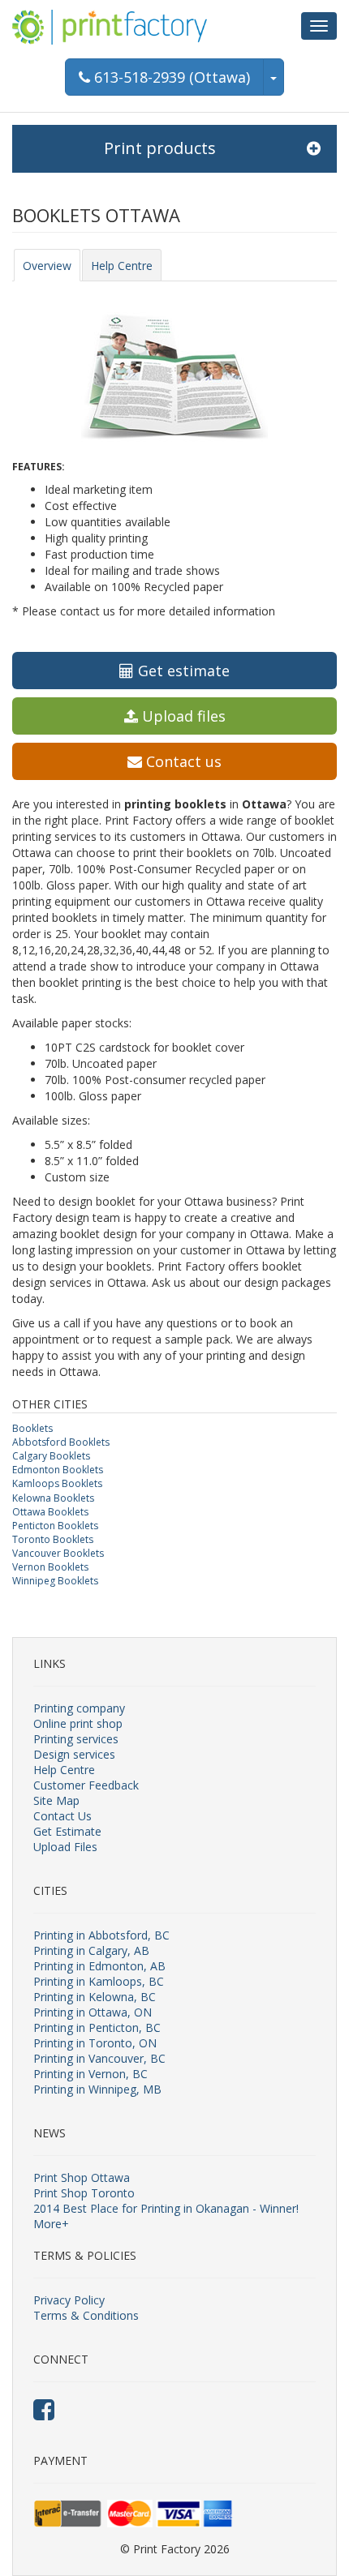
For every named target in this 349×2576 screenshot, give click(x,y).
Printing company (79, 1708)
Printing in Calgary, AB (91, 1950)
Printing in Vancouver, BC (99, 2058)
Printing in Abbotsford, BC (101, 1935)
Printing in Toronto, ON (95, 2043)
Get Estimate (67, 1831)
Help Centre (122, 266)
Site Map (56, 1800)
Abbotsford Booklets (61, 1442)
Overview (47, 266)
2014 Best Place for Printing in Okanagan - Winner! (166, 2208)
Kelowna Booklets (53, 1498)
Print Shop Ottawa (82, 2177)
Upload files (182, 716)
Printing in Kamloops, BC (99, 1981)
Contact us (182, 761)
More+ (51, 2224)
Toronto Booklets (53, 1539)
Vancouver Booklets (58, 1553)
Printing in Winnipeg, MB (97, 2089)
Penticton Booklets (55, 1526)
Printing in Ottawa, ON (93, 2012)
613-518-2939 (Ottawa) (170, 77)
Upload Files (65, 1847)
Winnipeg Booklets (55, 1581)
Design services (74, 1754)
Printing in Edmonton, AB (99, 1966)
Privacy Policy (69, 2300)
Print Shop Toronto (84, 2193)
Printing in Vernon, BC (90, 2074)
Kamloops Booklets (57, 1483)
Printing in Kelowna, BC (95, 1997)
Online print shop (78, 1723)
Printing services (76, 1739)
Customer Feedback (86, 1785)
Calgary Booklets (51, 1456)
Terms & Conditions (86, 2315)
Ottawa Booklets (50, 1512)
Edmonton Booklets (58, 1470)
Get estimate (182, 671)
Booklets (32, 1428)
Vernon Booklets (50, 1567)
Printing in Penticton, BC (97, 2027)
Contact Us (62, 1816)
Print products (160, 148)
